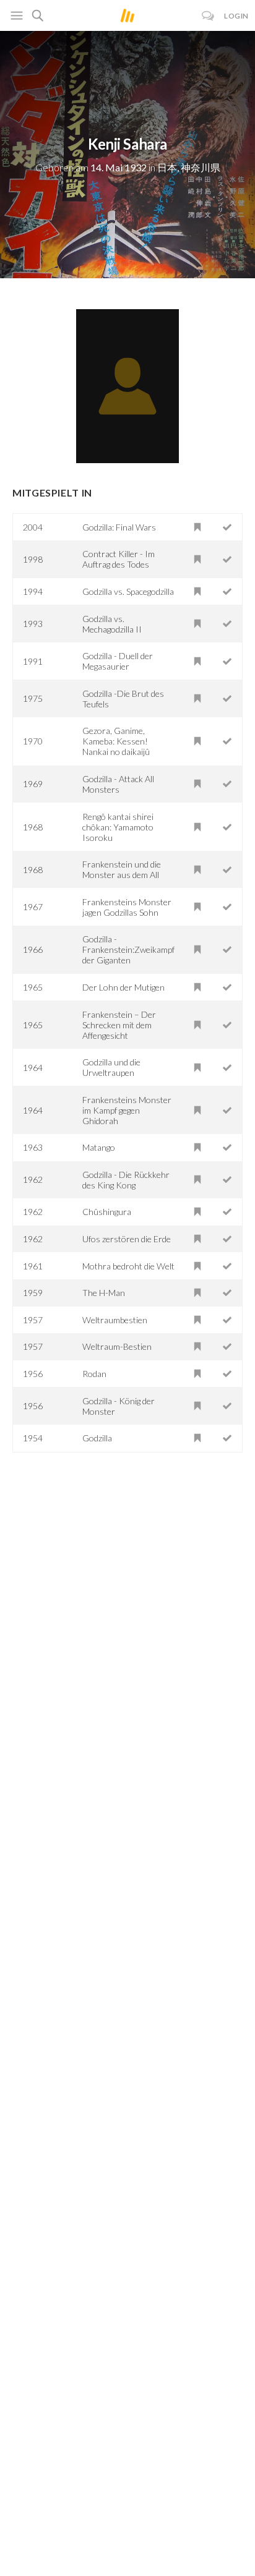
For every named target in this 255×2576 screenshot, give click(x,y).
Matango (99, 1147)
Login (236, 16)
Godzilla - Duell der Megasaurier (118, 661)
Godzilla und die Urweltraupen (111, 1067)
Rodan (94, 1374)
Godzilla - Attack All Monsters (118, 784)
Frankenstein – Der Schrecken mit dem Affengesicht (119, 1025)
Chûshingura (107, 1212)
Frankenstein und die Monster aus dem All (122, 869)
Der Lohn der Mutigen (123, 987)
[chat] (208, 16)
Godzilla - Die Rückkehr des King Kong (126, 1180)
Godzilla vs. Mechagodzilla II (112, 624)
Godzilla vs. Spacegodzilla (128, 591)
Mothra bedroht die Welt (128, 1266)
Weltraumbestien (115, 1320)
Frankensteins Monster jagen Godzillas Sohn (127, 907)
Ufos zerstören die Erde (127, 1239)
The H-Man (104, 1293)
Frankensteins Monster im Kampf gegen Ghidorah (127, 1110)
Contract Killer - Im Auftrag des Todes (119, 559)
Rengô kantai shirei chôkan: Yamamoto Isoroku (118, 827)
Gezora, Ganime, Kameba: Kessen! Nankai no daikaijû (116, 741)
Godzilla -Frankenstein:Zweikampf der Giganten (128, 949)
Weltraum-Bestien (117, 1346)
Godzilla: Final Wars (119, 527)
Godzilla (97, 1438)
